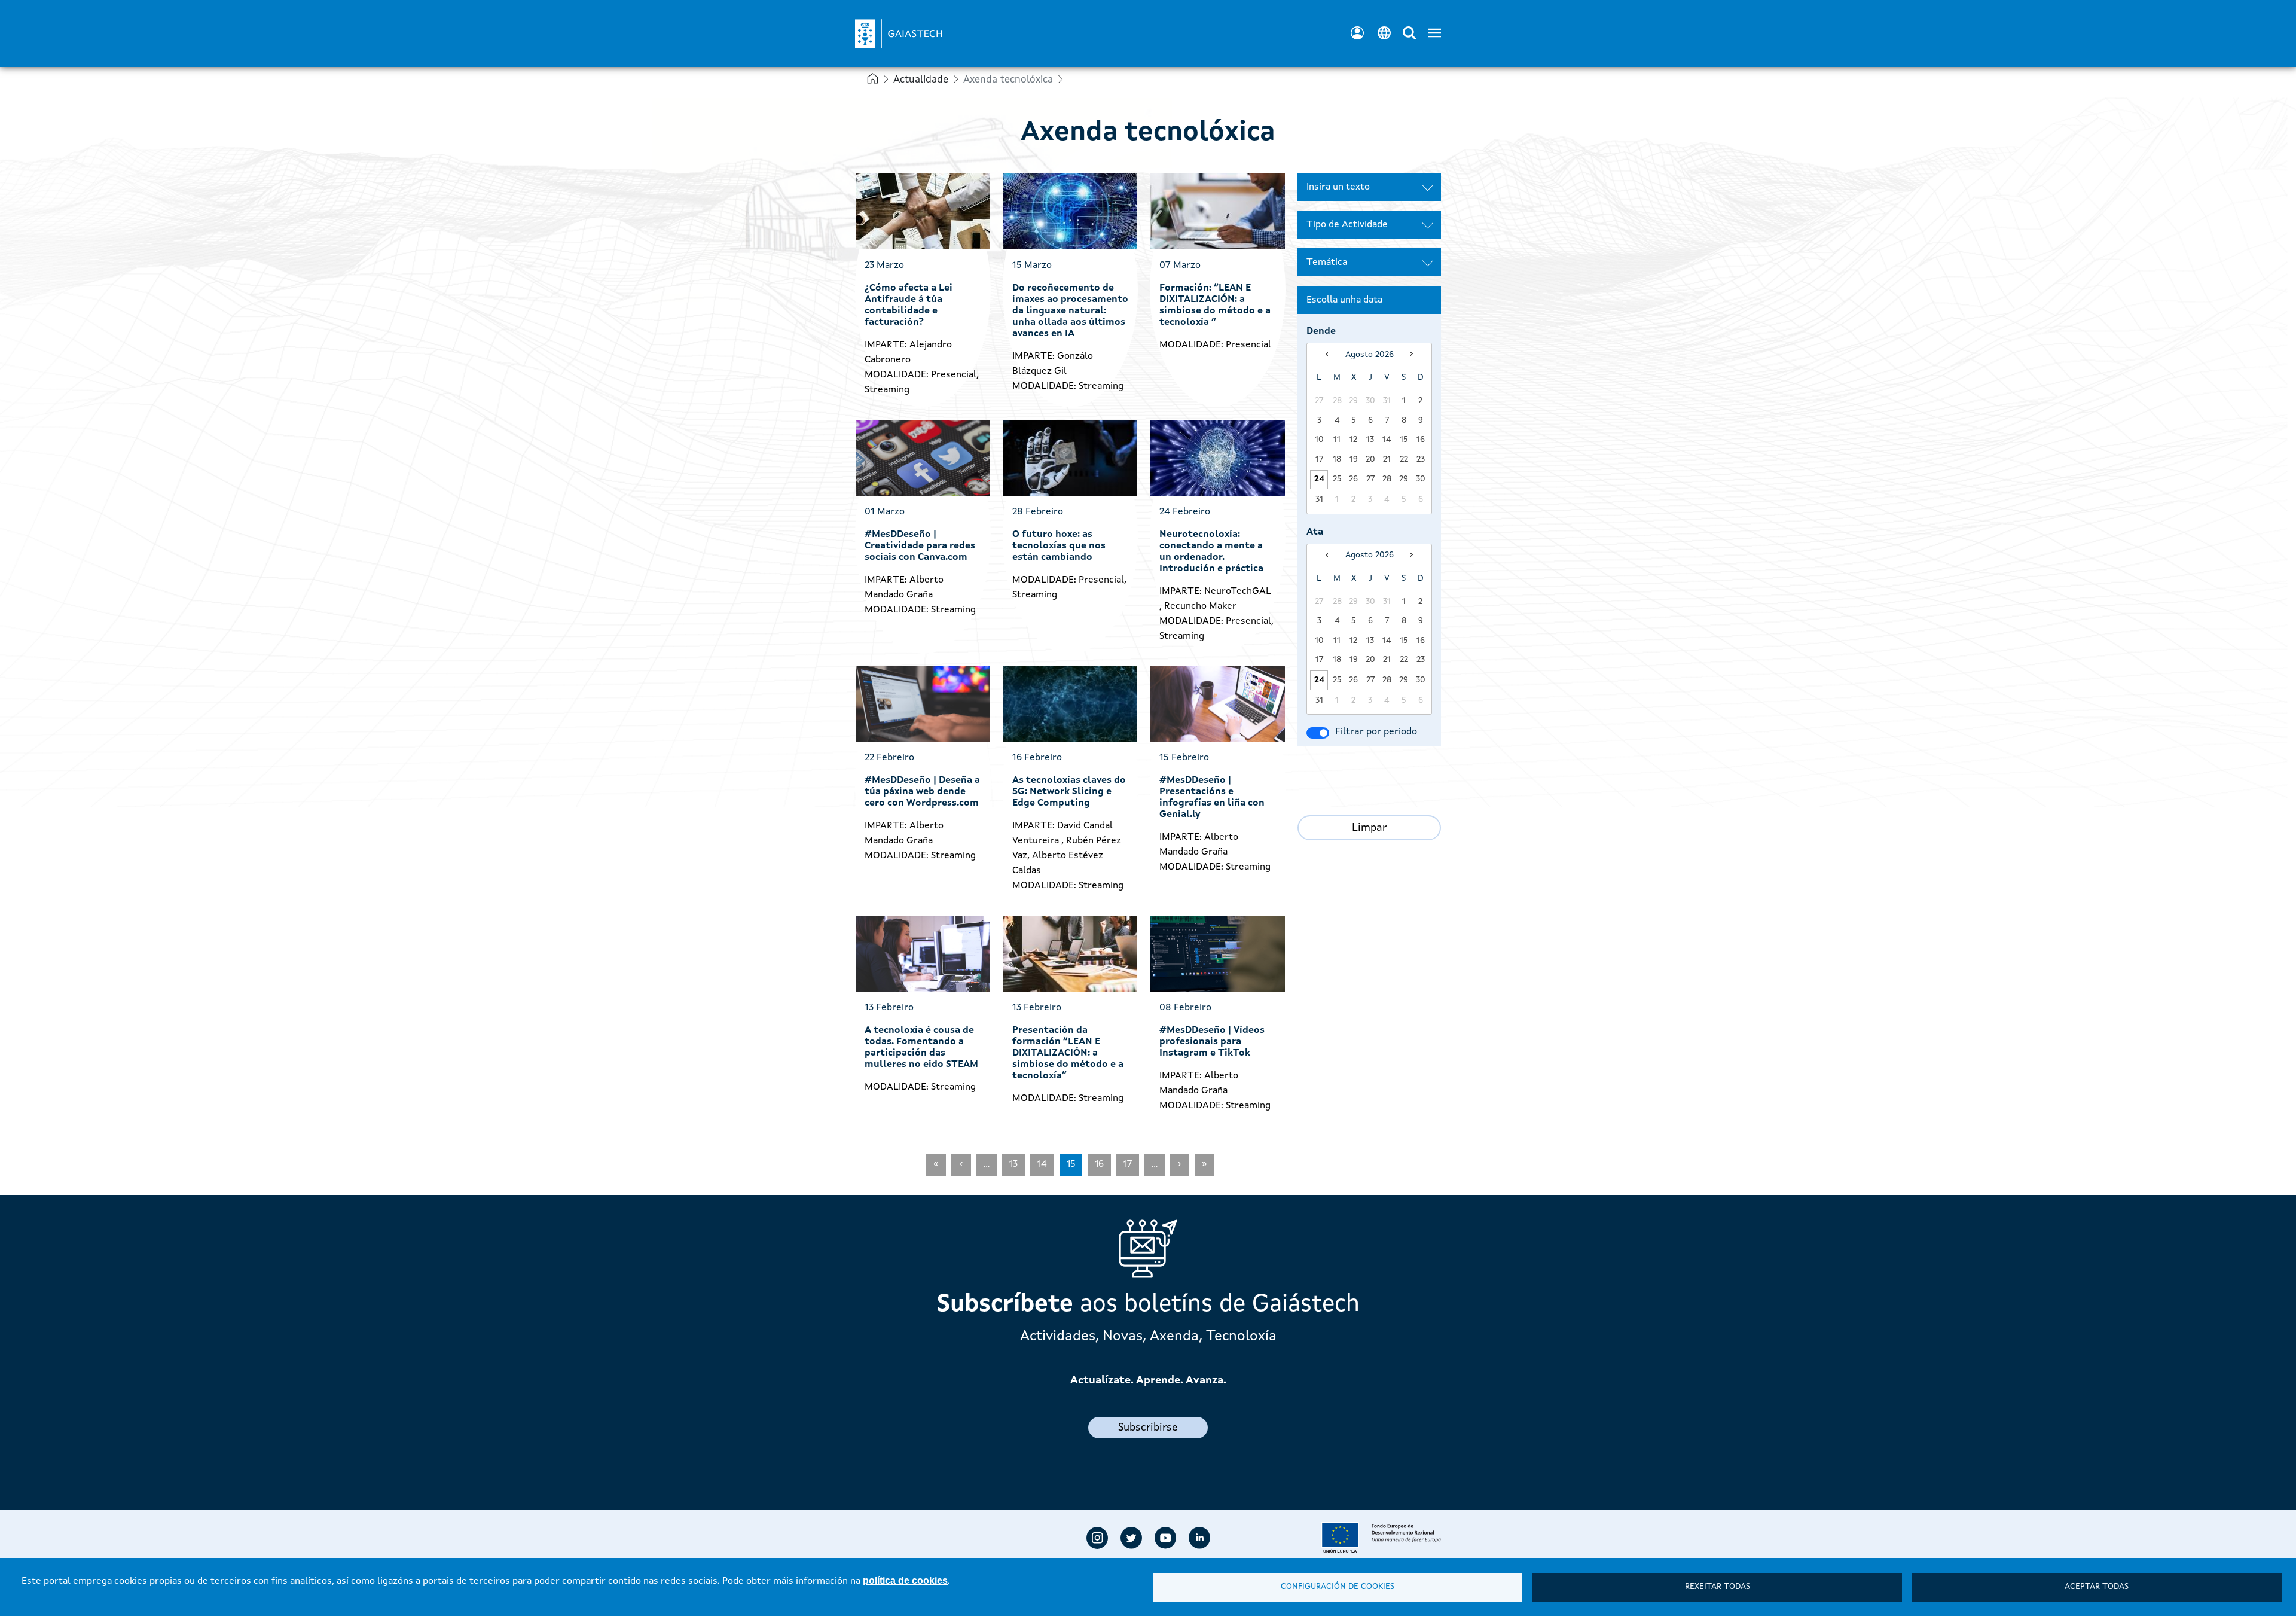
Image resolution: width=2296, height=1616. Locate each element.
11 (1337, 440)
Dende (1321, 331)
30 (1421, 479)
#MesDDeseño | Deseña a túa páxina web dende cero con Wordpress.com (922, 792)
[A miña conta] (1357, 33)
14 (1387, 440)
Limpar (1369, 828)
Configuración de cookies (1338, 1587)
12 (1353, 440)
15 (1404, 440)
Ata (1315, 532)
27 (1370, 479)
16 (1421, 440)
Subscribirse (1148, 1428)
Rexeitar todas (1718, 1587)
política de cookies (905, 1580)
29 (1404, 479)
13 (1370, 440)
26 (1353, 479)
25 (1337, 479)
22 (1404, 459)
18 (1337, 459)
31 (1319, 499)
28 (1387, 479)
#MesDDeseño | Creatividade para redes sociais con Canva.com (920, 546)
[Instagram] (1097, 1538)
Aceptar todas (2097, 1587)
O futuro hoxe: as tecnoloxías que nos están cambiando (1059, 546)
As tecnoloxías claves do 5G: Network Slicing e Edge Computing (1069, 792)
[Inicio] (912, 26)
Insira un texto (1338, 187)
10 (1319, 440)
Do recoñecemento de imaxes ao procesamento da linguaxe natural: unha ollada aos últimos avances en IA (1070, 311)
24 (1319, 479)
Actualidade (921, 80)
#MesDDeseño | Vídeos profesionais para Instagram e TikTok (1212, 1042)
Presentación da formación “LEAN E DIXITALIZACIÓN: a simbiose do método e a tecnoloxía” (1068, 1053)
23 (1421, 459)
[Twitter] (1131, 1538)
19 (1354, 459)
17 (1319, 459)
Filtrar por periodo (1376, 732)
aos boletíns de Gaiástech (1148, 1305)
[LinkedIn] (1199, 1538)
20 (1370, 459)
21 (1387, 459)
